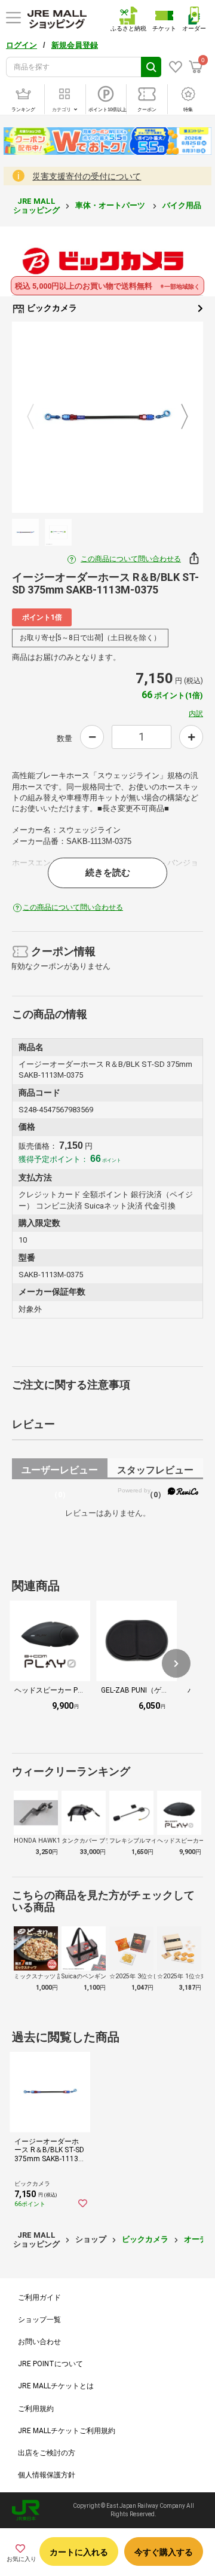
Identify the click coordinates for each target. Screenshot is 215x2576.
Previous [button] (38, 417)
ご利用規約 (36, 2409)
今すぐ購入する (164, 2552)
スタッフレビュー (155, 1472)
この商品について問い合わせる (131, 559)
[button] (176, 1663)
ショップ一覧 (39, 2320)
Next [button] (177, 417)
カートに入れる (79, 2552)
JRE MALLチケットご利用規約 (67, 2431)
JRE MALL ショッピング (36, 205)
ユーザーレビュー (60, 1472)
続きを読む (108, 873)
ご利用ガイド (39, 2297)
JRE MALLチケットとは (56, 2386)
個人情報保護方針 (47, 2475)
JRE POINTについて (50, 2364)
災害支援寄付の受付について (87, 176)
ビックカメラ (51, 308)
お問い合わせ (39, 2342)
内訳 (196, 714)
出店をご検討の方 (47, 2453)
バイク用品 (183, 205)
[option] (107, 417)
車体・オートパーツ (111, 205)
